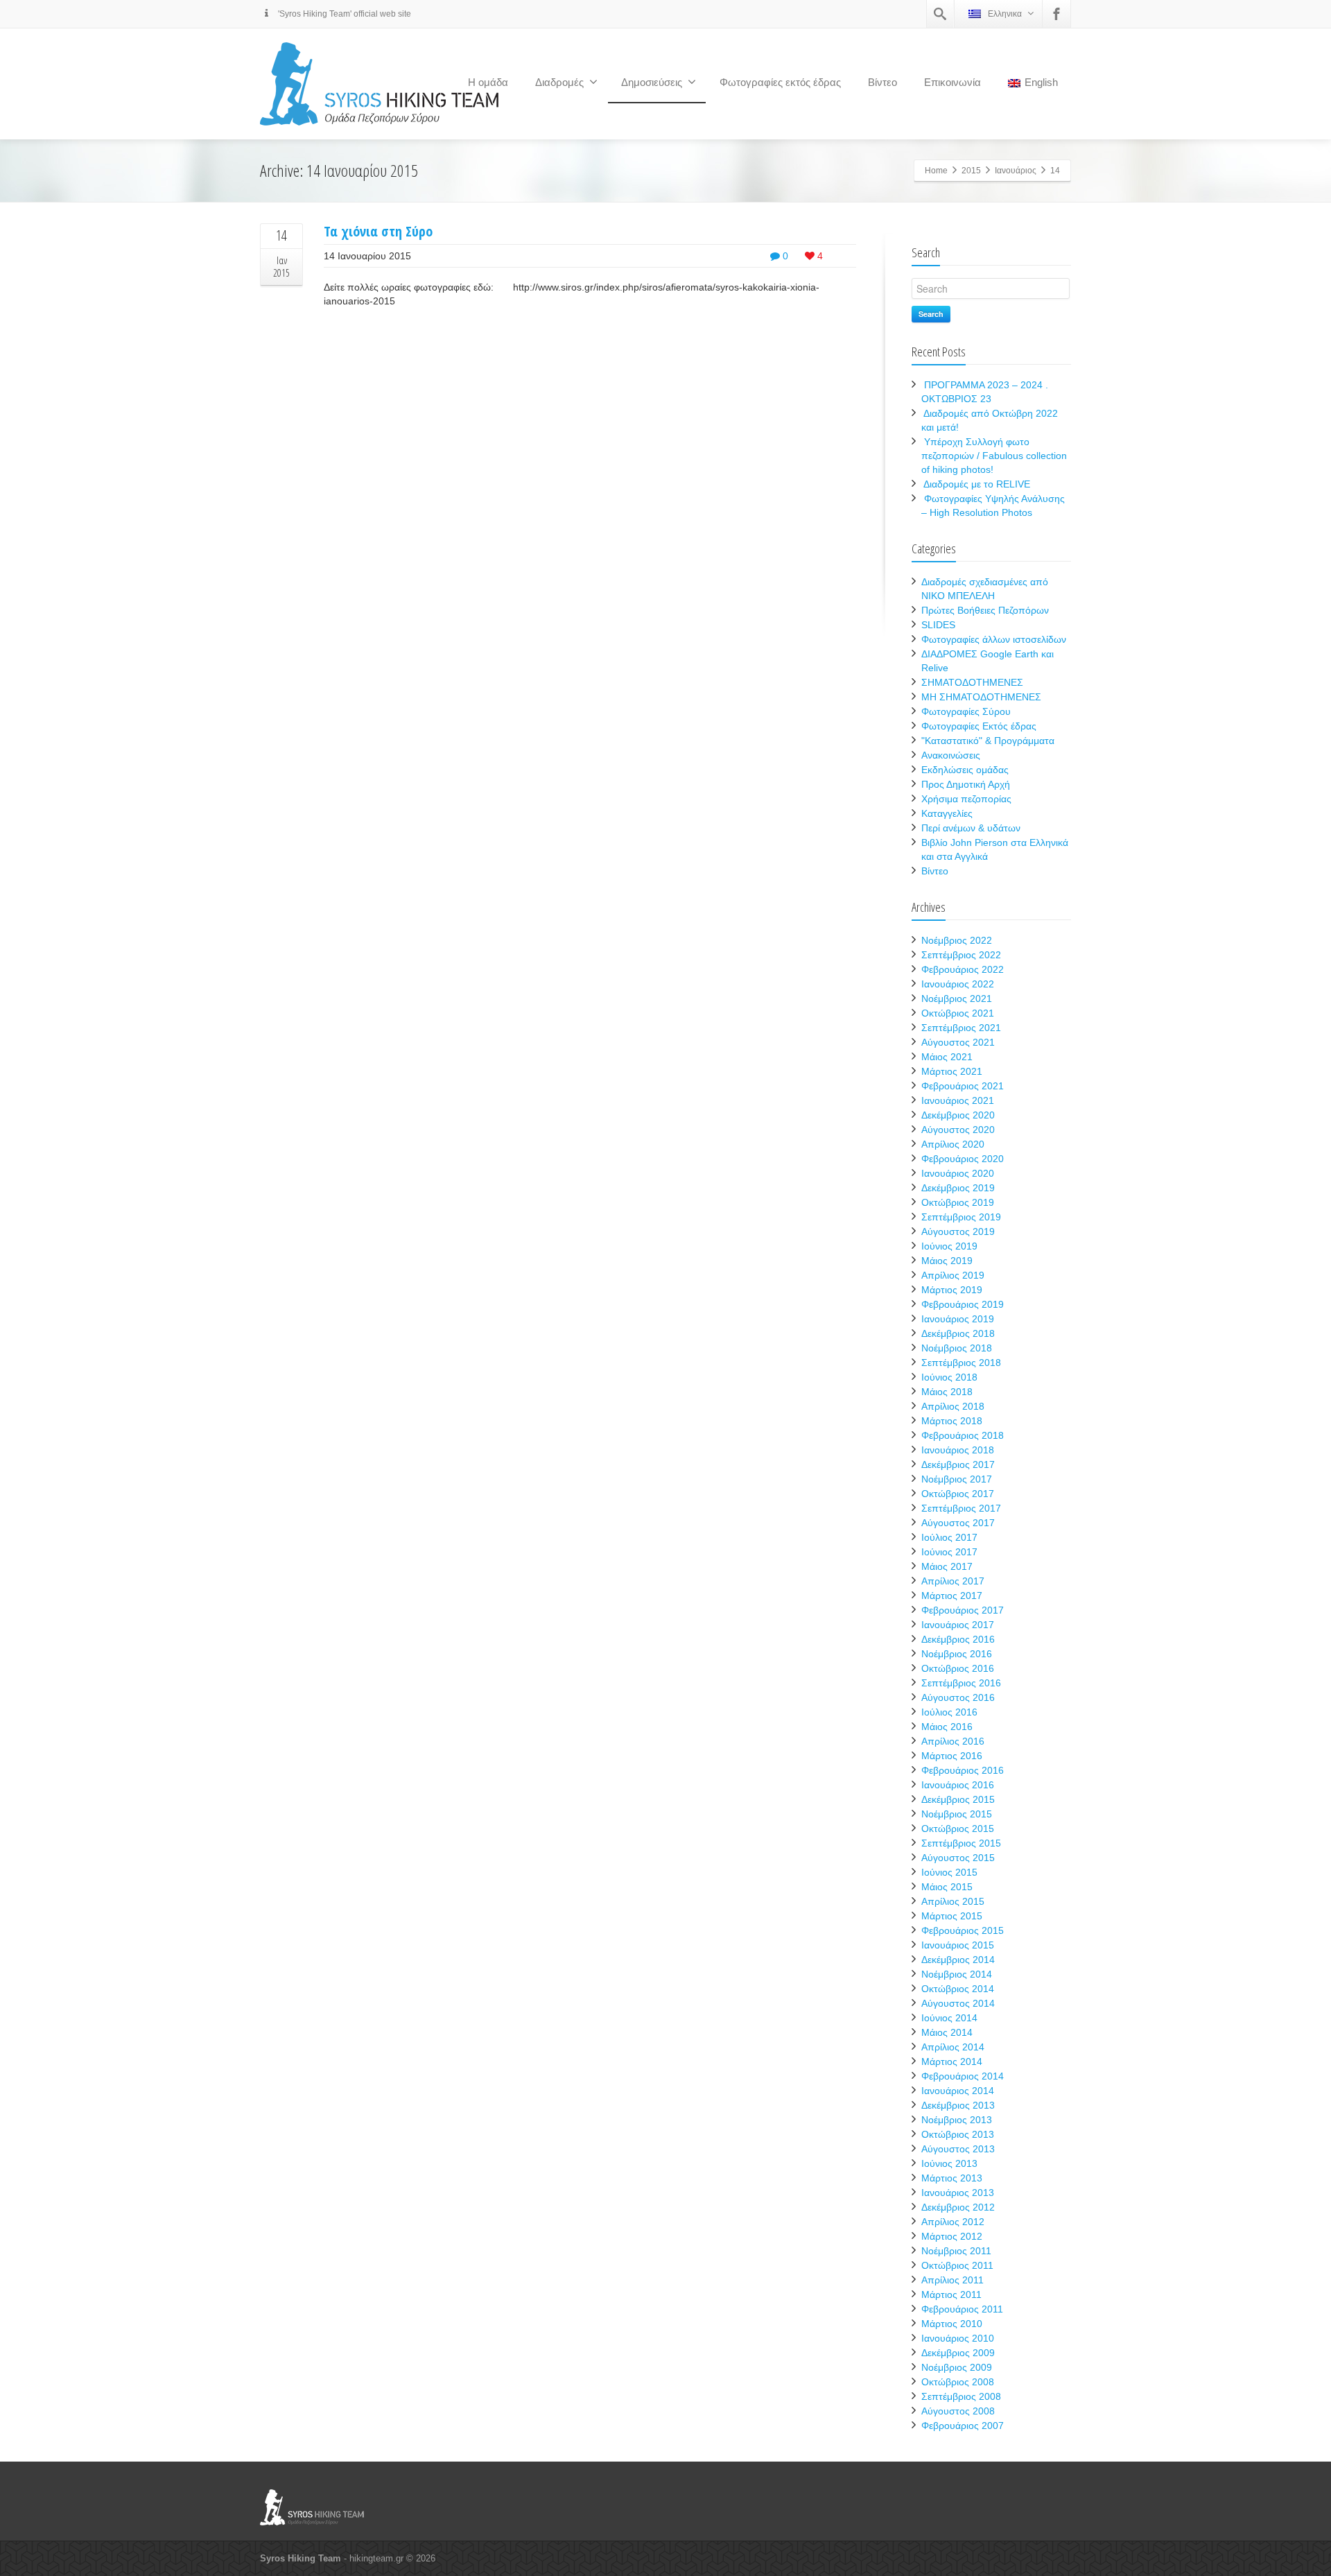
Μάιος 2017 (947, 1566)
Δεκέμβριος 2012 (958, 2207)
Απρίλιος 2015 (953, 1901)
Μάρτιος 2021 (952, 1071)
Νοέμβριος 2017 (957, 1479)
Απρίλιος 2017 (953, 1581)
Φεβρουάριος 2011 (962, 2309)
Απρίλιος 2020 (953, 1144)
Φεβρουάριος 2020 (963, 1159)
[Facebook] (1056, 14)
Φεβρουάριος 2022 (963, 969)
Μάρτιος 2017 (952, 1596)
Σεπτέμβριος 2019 (961, 1217)
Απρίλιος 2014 (953, 2047)
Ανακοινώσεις (951, 755)
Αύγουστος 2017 (958, 1523)
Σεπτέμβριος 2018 (961, 1363)
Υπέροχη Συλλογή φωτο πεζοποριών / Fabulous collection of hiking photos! (994, 456)
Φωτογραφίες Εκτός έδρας (979, 726)
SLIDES (938, 625)
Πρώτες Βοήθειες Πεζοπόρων (985, 610)
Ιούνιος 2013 (949, 2163)
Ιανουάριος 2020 (958, 1173)
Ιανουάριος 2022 (958, 984)
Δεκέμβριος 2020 (958, 1115)
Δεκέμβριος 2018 (958, 1333)
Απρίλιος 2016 (953, 1741)
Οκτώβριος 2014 (958, 1989)
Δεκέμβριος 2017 (958, 1464)
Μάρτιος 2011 (951, 2294)
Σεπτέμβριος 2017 (961, 1508)
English (1041, 82)
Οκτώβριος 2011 (957, 2265)
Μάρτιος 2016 (952, 1756)
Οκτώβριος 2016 (958, 1668)
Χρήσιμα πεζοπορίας (966, 799)
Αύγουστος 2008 (958, 2411)
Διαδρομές (559, 82)
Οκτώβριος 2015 (958, 1829)
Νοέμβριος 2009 (957, 2367)
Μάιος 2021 (947, 1057)
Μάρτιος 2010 (952, 2324)
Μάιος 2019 (947, 1261)
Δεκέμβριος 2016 (958, 1639)
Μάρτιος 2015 (952, 1916)
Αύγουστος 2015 (958, 1858)
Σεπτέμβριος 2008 (961, 2396)
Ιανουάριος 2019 (958, 1319)
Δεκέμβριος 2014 (958, 1960)
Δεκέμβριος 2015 (958, 1799)
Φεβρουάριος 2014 (963, 2076)
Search (931, 314)
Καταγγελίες (947, 813)
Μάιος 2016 (947, 1727)
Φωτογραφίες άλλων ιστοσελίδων (994, 639)
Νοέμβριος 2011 (956, 2251)
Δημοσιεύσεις (652, 82)
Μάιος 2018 (947, 1392)
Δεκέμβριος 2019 (958, 1188)
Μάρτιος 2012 (952, 2236)
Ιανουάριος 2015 (958, 1945)
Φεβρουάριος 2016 (963, 1770)
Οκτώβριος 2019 (958, 1202)
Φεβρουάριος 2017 (963, 1610)
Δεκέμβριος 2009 (958, 2353)
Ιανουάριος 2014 (958, 2091)
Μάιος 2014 (947, 2032)
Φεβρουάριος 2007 (963, 2426)
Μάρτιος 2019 (952, 1290)
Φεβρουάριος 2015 (963, 1930)
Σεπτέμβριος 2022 (961, 955)
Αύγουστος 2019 (958, 1231)
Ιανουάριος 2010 (958, 2338)
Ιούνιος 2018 (949, 1377)
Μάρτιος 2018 (952, 1421)
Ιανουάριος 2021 (958, 1100)
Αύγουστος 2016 (958, 1697)
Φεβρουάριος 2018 (963, 1435)
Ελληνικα (1005, 14)
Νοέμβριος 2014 (957, 1974)
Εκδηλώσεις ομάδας (965, 770)
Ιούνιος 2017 (949, 1552)
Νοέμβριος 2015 (957, 1814)
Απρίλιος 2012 (953, 2222)
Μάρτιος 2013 (952, 2178)
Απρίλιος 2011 (952, 2280)
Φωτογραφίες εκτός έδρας (780, 82)
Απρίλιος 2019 (953, 1275)
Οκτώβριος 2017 (958, 1494)
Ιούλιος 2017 (949, 1537)
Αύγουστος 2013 (958, 2149)
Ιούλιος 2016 (949, 1712)
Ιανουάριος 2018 (958, 1450)
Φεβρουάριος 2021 (963, 1086)
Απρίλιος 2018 (953, 1406)
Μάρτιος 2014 (952, 2061)
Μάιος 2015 (947, 1887)
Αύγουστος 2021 (958, 1042)
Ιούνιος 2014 (949, 2018)
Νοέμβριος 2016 (957, 1654)
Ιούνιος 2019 (949, 1246)
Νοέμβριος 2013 (957, 2120)
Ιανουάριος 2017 (958, 1625)
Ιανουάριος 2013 (958, 2193)
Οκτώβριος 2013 (958, 2134)
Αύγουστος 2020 (958, 1130)
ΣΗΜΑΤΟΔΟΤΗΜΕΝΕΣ (972, 682)
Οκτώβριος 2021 (958, 1013)
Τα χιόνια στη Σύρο (378, 231)
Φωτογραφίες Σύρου (966, 711)
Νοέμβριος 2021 (957, 999)
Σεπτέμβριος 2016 (961, 1683)
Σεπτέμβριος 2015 (961, 1843)
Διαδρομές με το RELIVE (977, 484)
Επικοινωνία (952, 82)
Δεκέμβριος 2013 (958, 2105)
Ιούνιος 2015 (949, 1872)
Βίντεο (882, 82)
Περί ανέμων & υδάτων (971, 828)
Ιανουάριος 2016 (958, 1785)
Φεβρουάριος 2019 (963, 1304)
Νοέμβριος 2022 (957, 940)
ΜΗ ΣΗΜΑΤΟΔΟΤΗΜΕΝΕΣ (981, 697)
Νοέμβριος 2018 (957, 1348)
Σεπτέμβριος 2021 (961, 1028)
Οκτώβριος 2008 (958, 2382)
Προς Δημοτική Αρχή (966, 784)
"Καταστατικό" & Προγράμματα (988, 741)
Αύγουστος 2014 (958, 2003)
